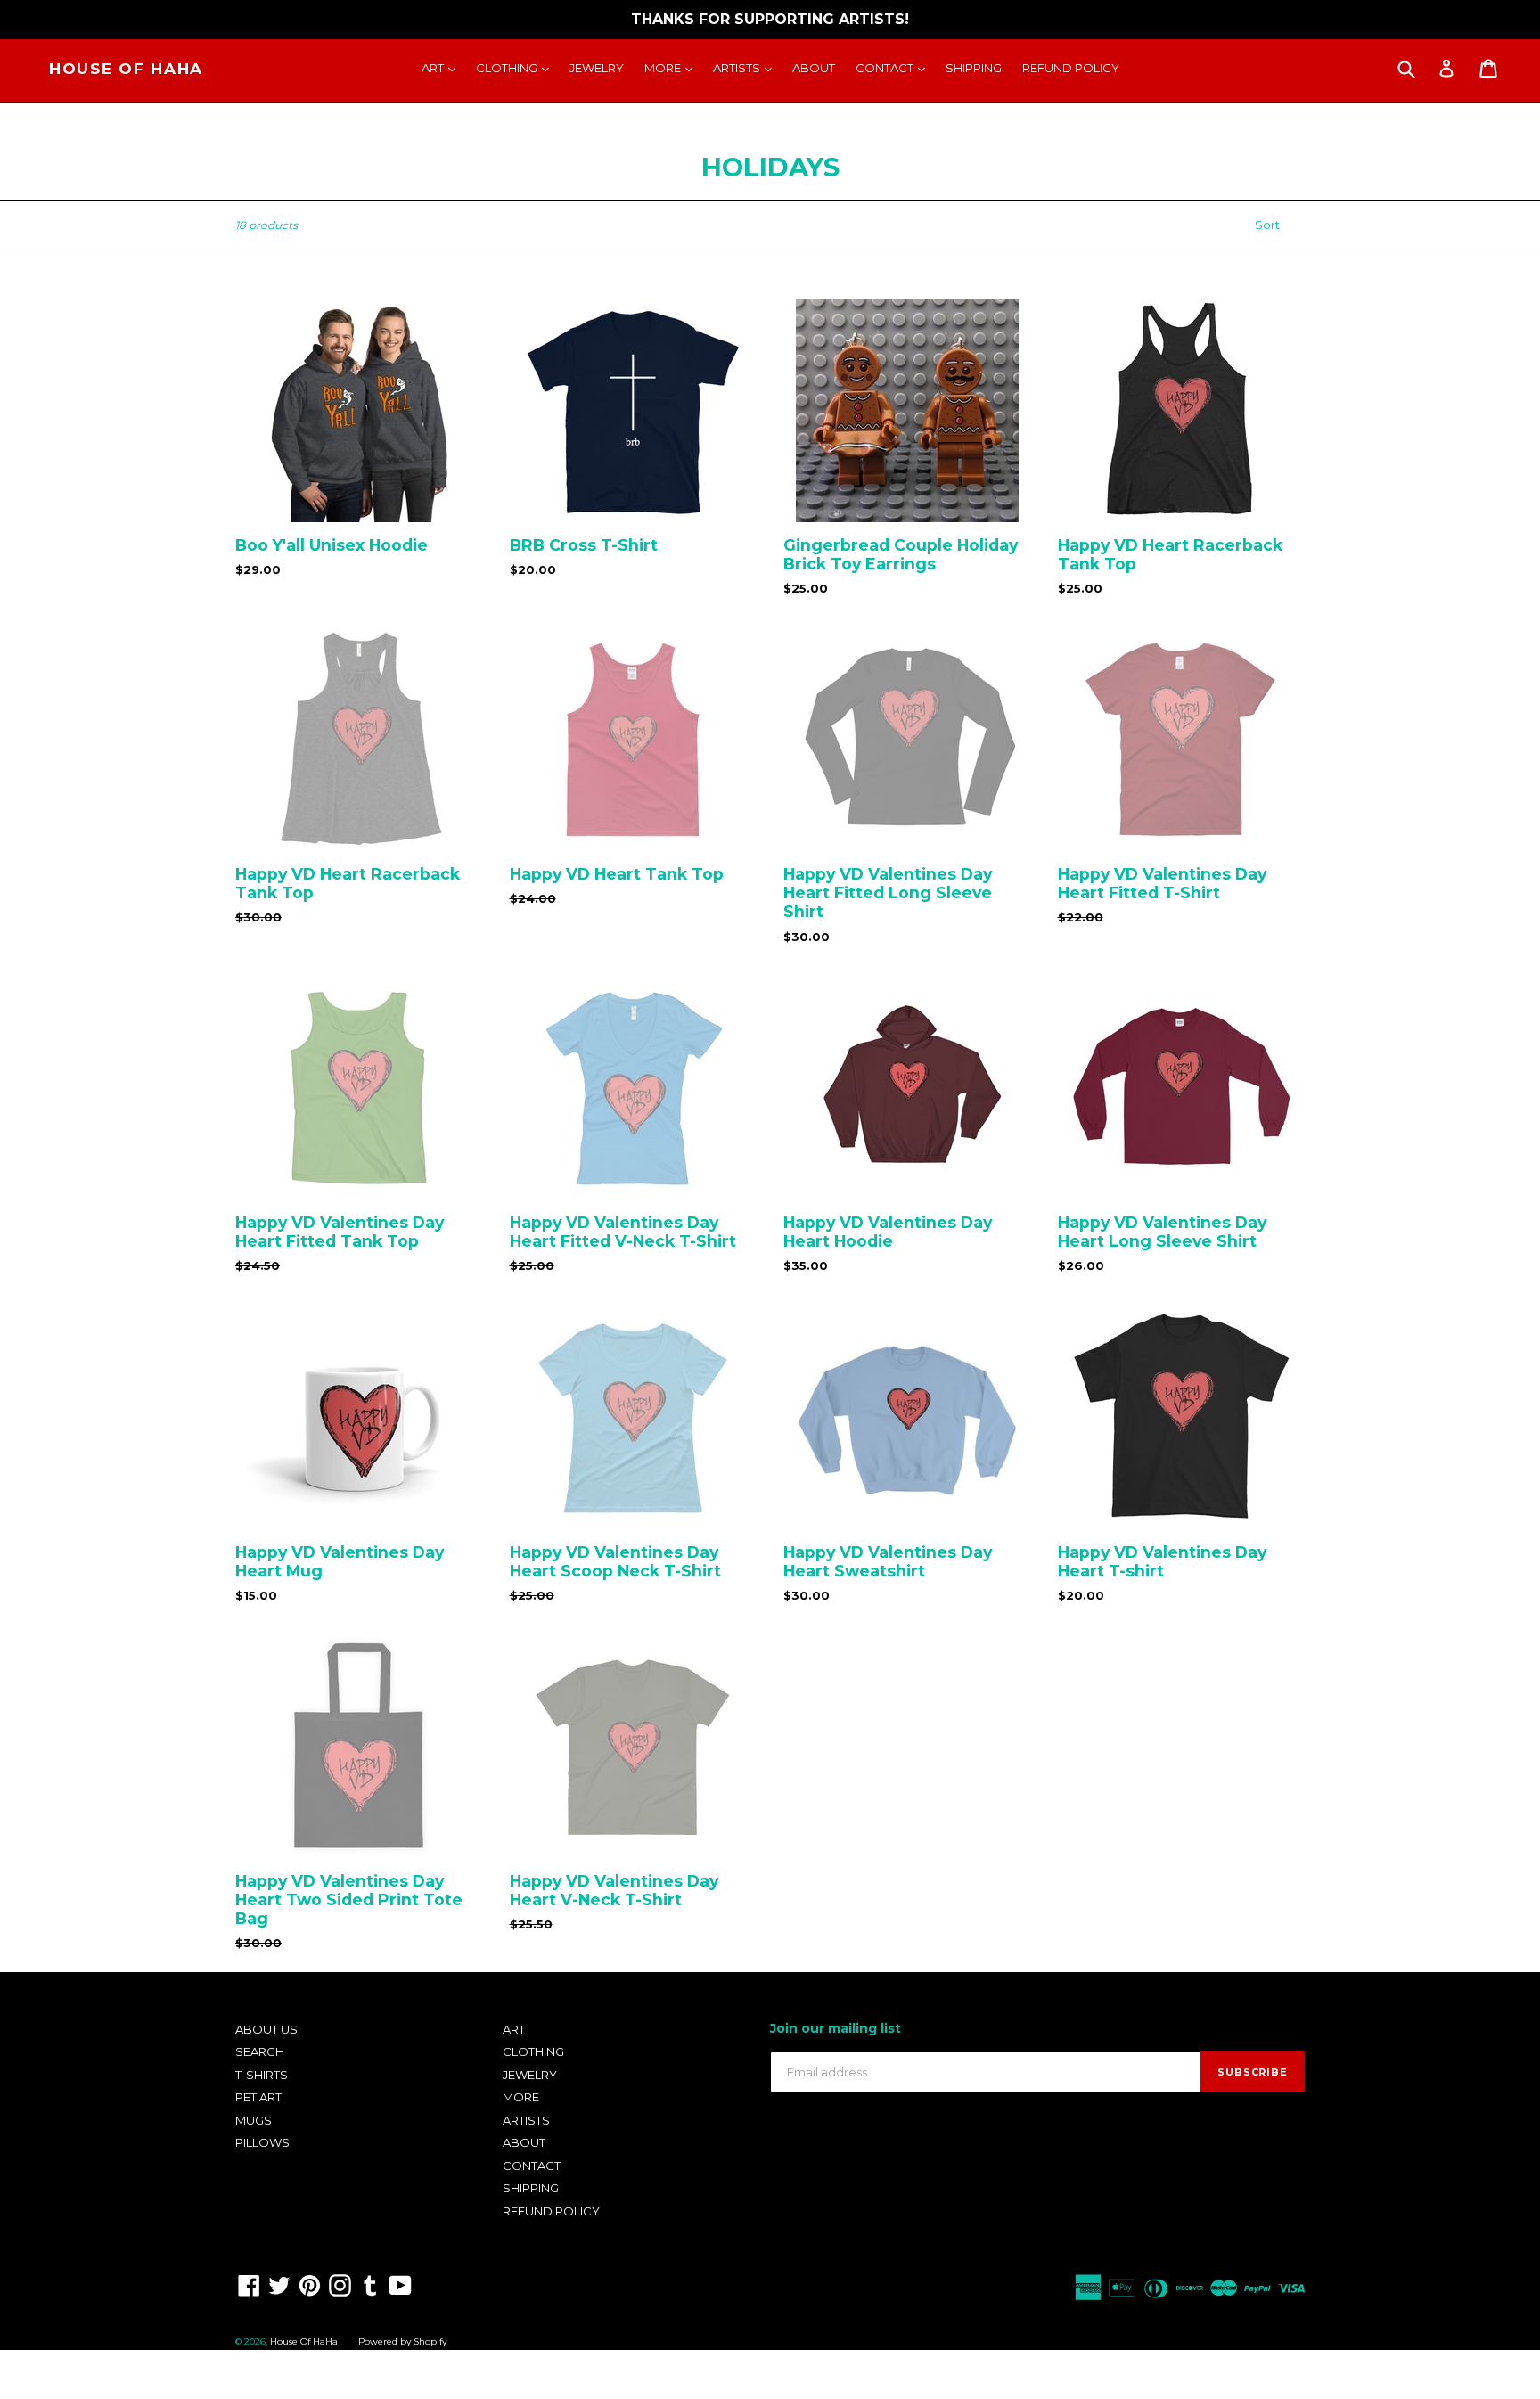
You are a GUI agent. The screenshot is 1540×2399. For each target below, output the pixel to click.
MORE (673, 67)
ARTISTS (747, 67)
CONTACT (895, 67)
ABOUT (814, 68)
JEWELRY (597, 68)
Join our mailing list (836, 2029)
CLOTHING (517, 67)
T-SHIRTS (262, 2075)
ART (443, 67)
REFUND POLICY (1071, 68)
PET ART (258, 2097)
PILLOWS (262, 2142)
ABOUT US (266, 2029)
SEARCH (260, 2051)
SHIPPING (974, 68)
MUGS (254, 2120)
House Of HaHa (126, 69)
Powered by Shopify (402, 2342)
